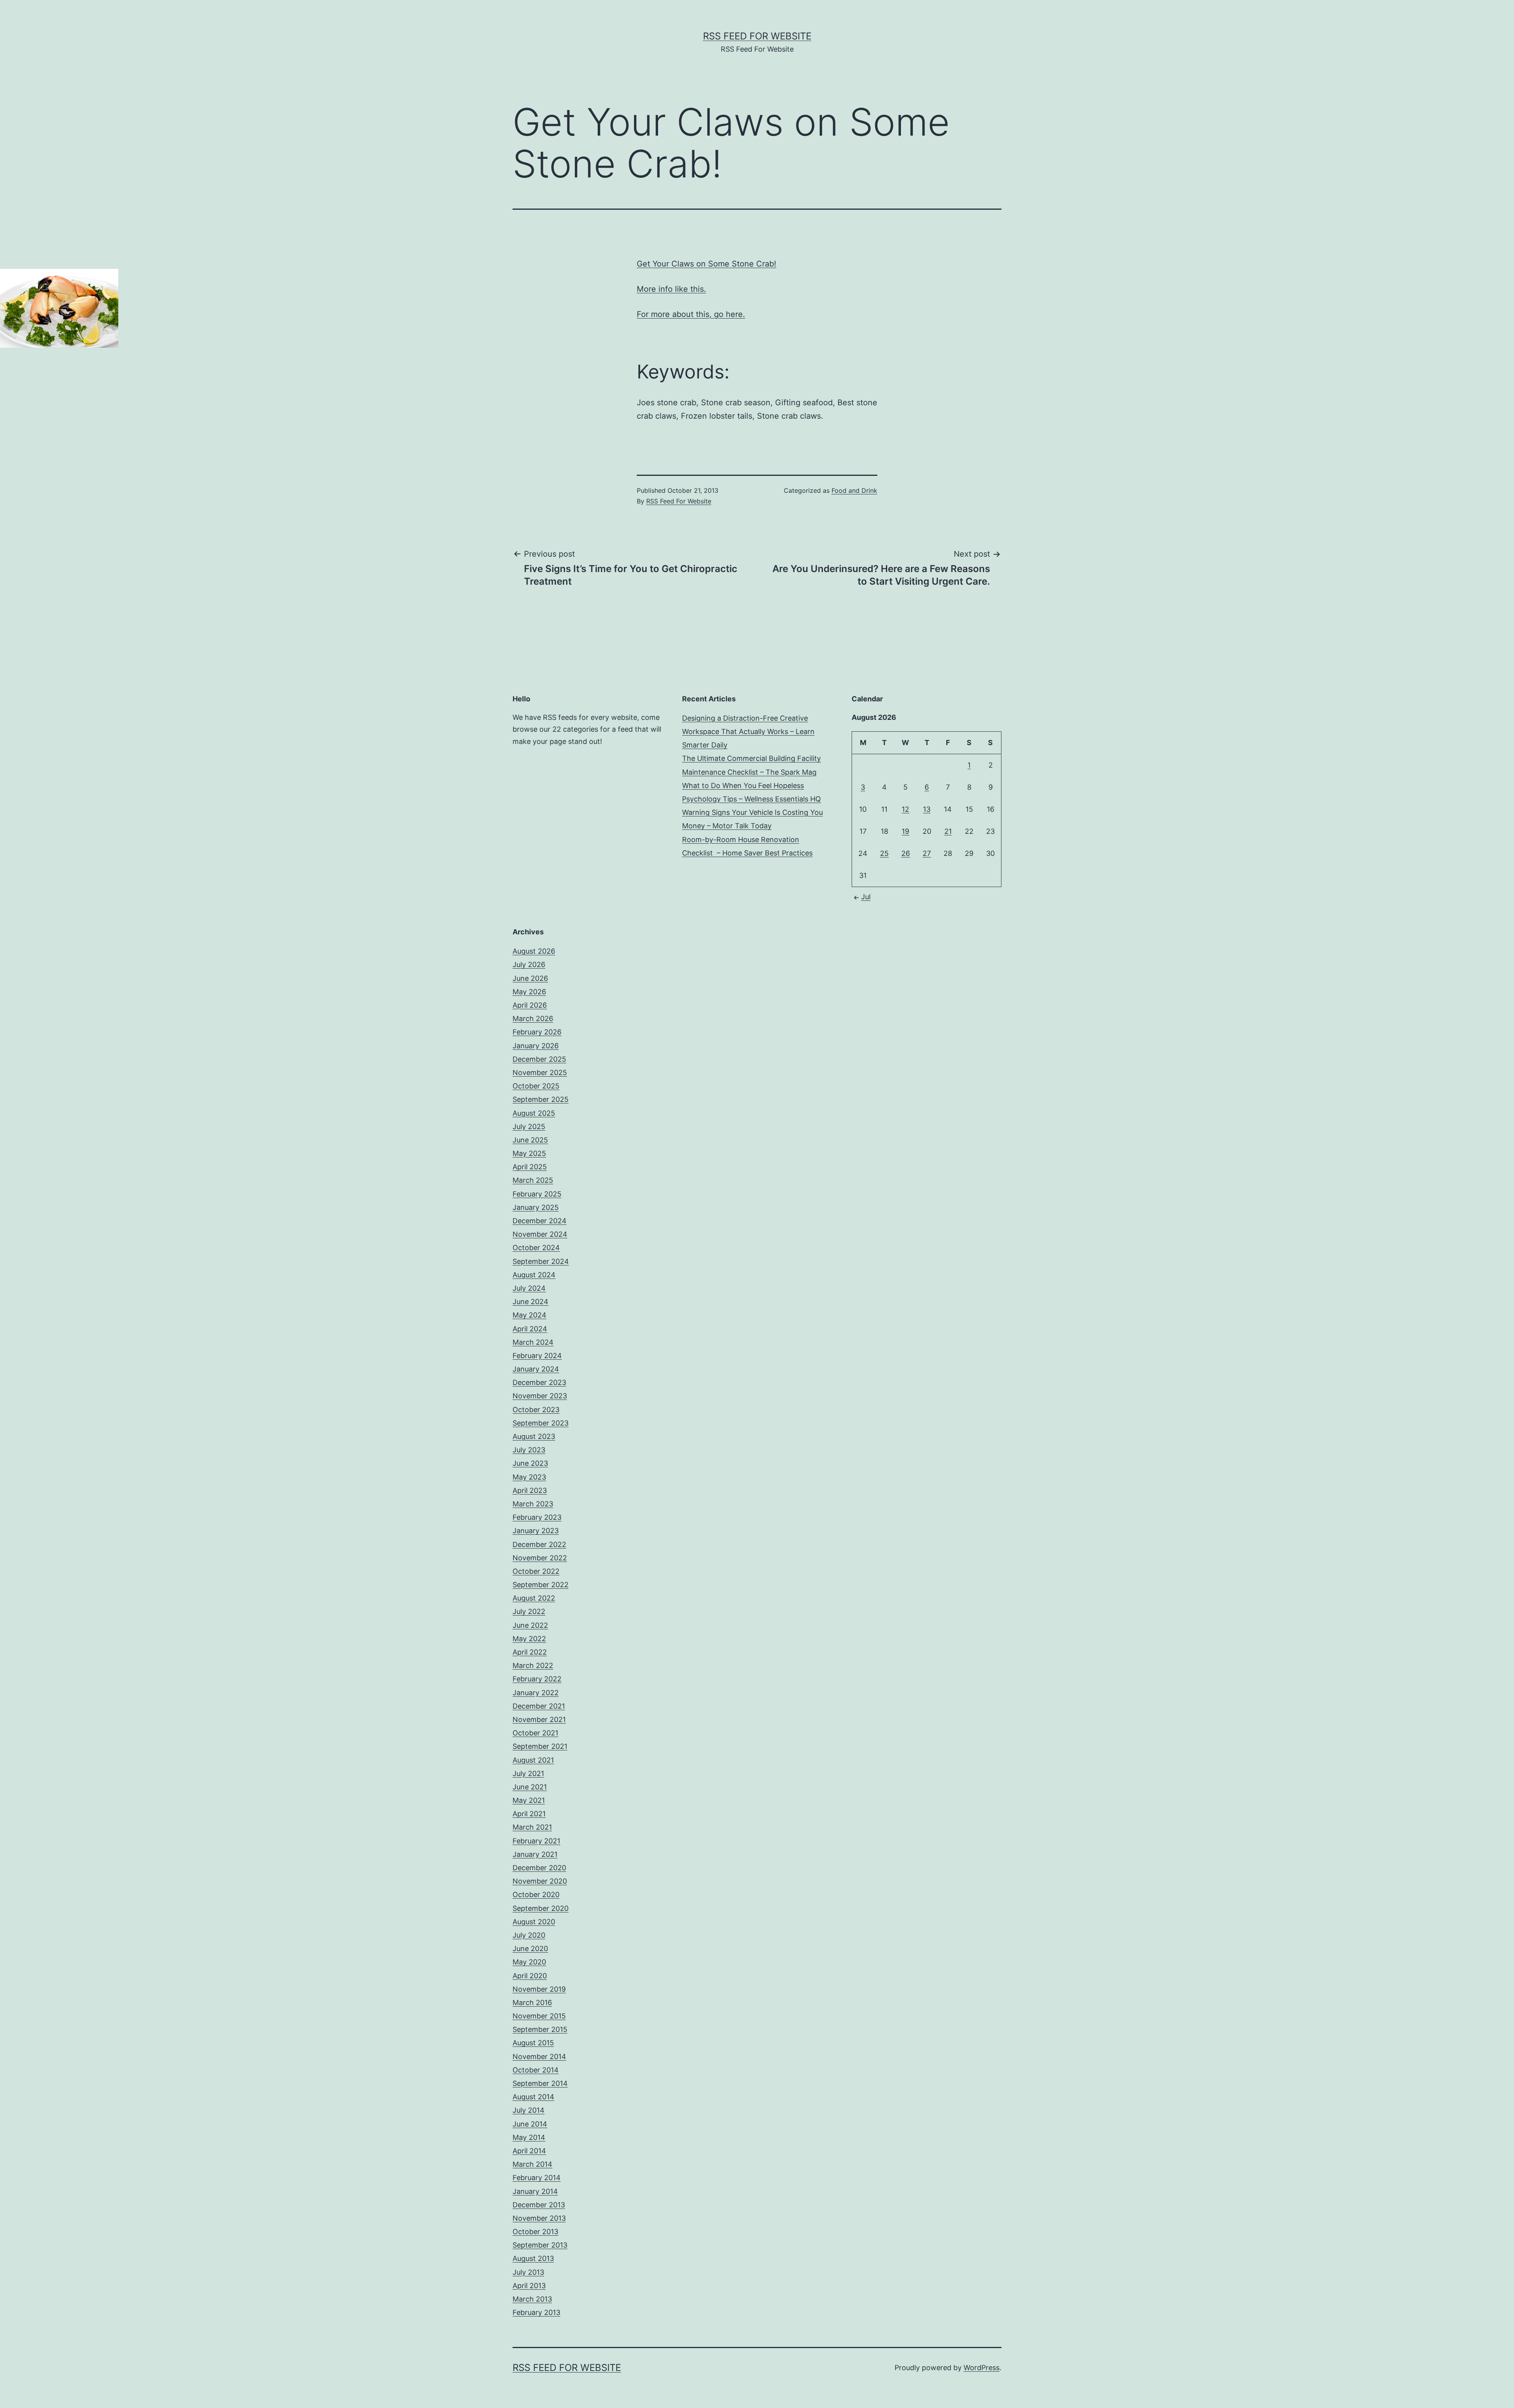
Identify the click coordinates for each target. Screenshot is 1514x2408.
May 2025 (529, 1153)
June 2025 (530, 1140)
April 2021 (529, 1814)
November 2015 (539, 2016)
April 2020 (530, 1976)
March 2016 (532, 2003)
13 (927, 809)
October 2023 (536, 1410)
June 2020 (530, 1949)
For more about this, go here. (691, 314)
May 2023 (529, 1477)
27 (927, 853)
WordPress (982, 2368)
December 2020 (539, 1868)
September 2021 (540, 1746)
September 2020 (541, 1908)
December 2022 (539, 1544)
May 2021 (529, 1800)
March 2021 (532, 1827)
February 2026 (537, 1032)
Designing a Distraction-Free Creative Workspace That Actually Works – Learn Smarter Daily (748, 732)
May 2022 (529, 1639)
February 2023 (537, 1517)
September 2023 (541, 1423)
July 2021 (528, 1773)
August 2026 (534, 951)
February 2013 (536, 2312)
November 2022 (540, 1558)
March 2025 (533, 1180)
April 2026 (530, 1005)
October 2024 (536, 1248)
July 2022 (529, 1611)
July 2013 (528, 2272)
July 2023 (529, 1450)
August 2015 (533, 2043)
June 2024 (530, 1302)
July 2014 (529, 2110)
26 (906, 853)
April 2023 (530, 1490)
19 (905, 831)
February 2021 (536, 1841)
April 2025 (530, 1167)
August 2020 (534, 1922)
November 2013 (539, 2218)
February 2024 (537, 1356)
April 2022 (530, 1652)
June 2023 (530, 1463)
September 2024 (541, 1261)
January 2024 (536, 1369)
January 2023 (536, 1531)
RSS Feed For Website (757, 36)
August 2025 (534, 1113)
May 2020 (529, 1962)
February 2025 (537, 1194)
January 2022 (536, 1693)
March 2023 (533, 1504)
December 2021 (539, 1706)
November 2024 (540, 1234)
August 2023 (534, 1436)
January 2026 (536, 1046)
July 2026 (529, 965)
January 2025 (536, 1207)
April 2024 (530, 1329)
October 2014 (536, 2070)
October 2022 (536, 1571)
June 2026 (530, 978)
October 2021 (535, 1733)
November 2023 (540, 1396)
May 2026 (529, 992)
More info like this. (671, 289)
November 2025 (540, 1073)
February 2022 (537, 1679)
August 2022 (534, 1598)
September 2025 (541, 1099)
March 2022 (533, 1665)
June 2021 (530, 1787)
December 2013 (539, 2205)
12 (905, 809)
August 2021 (533, 1760)
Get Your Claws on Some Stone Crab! (707, 264)
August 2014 (533, 2097)
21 (948, 831)
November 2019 (539, 1989)
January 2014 (535, 2191)
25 (884, 853)
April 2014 (529, 2151)
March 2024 (533, 1342)
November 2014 (539, 2057)
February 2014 (537, 2178)
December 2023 (539, 1382)
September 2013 (540, 2245)
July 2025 (529, 1127)
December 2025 (539, 1059)
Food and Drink (854, 490)
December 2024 (540, 1221)
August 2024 (534, 1275)
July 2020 (529, 1935)
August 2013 (533, 2258)
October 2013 (535, 2232)
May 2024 (530, 1315)
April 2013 (529, 2286)
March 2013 (532, 2299)
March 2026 (533, 1019)
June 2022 (530, 1625)
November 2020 (540, 1881)
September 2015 (540, 2029)
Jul (866, 897)
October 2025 (536, 1086)
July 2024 (529, 1288)
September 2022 (541, 1585)
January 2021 (535, 1854)
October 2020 (536, 1895)
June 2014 (530, 2124)
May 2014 (529, 2137)
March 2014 (532, 2164)
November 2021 (539, 1719)
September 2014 (540, 2083)
